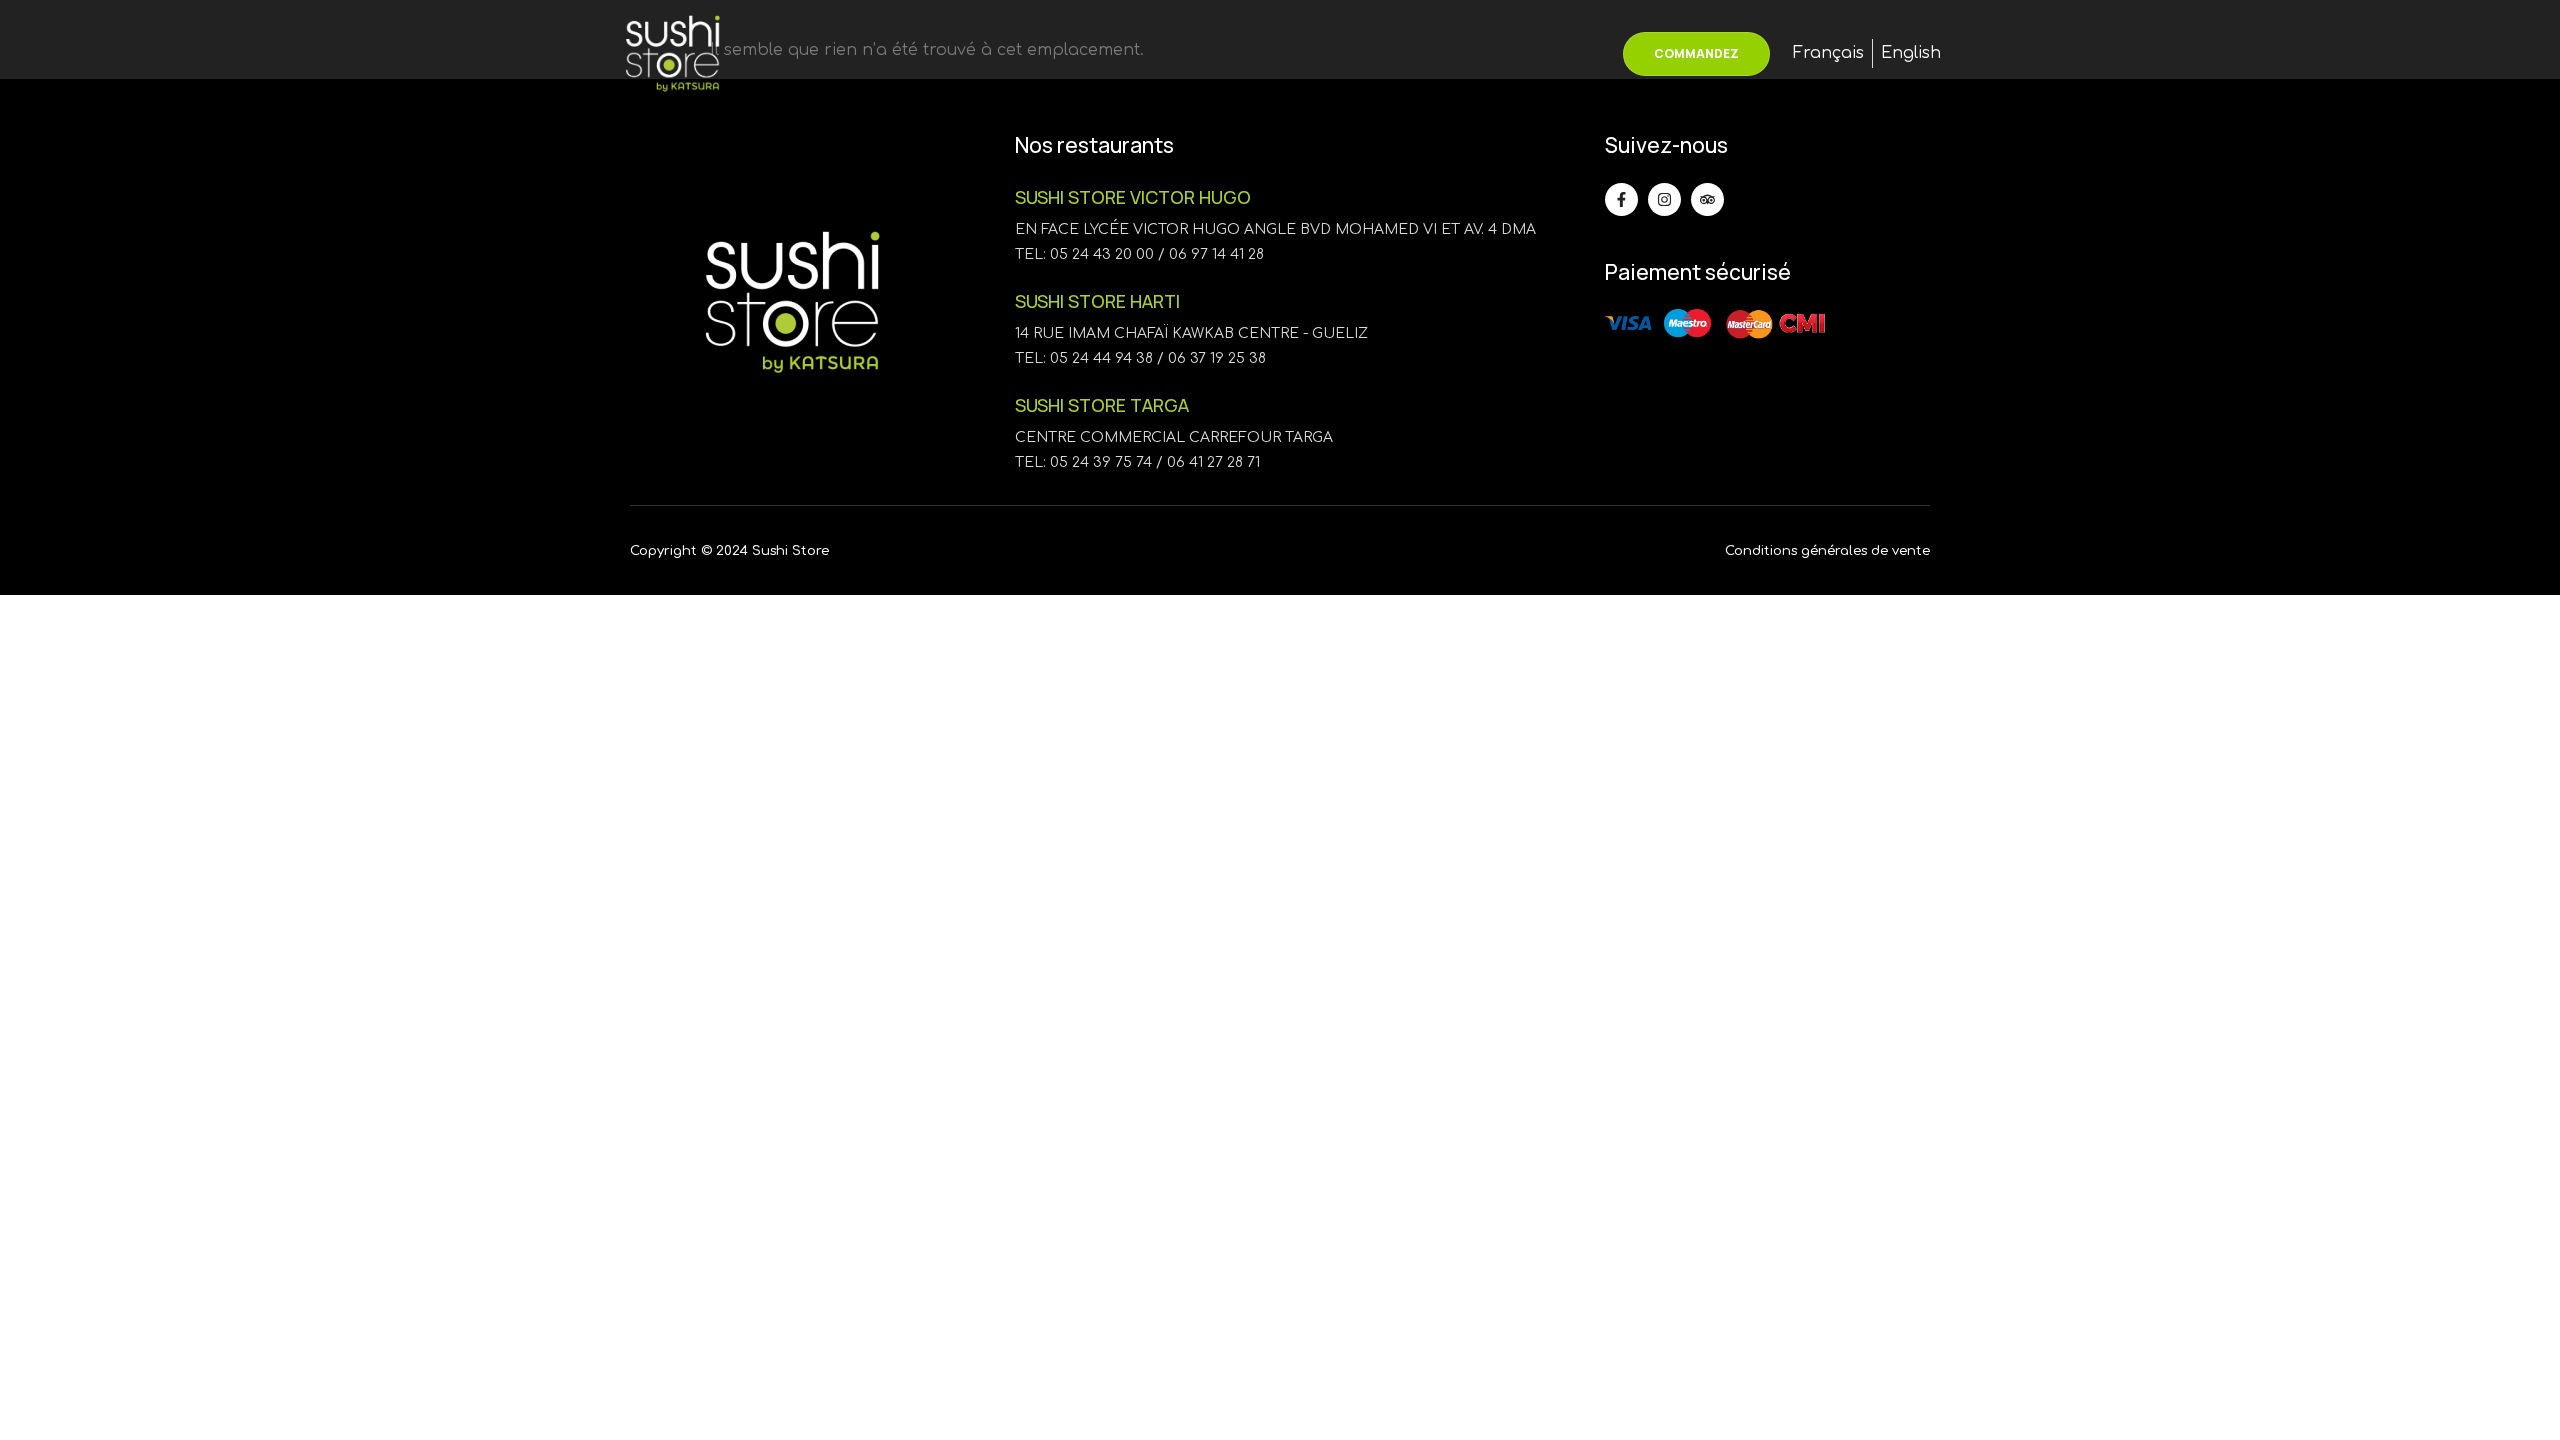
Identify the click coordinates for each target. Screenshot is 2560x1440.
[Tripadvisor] (1707, 199)
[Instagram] (1664, 199)
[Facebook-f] (1621, 199)
